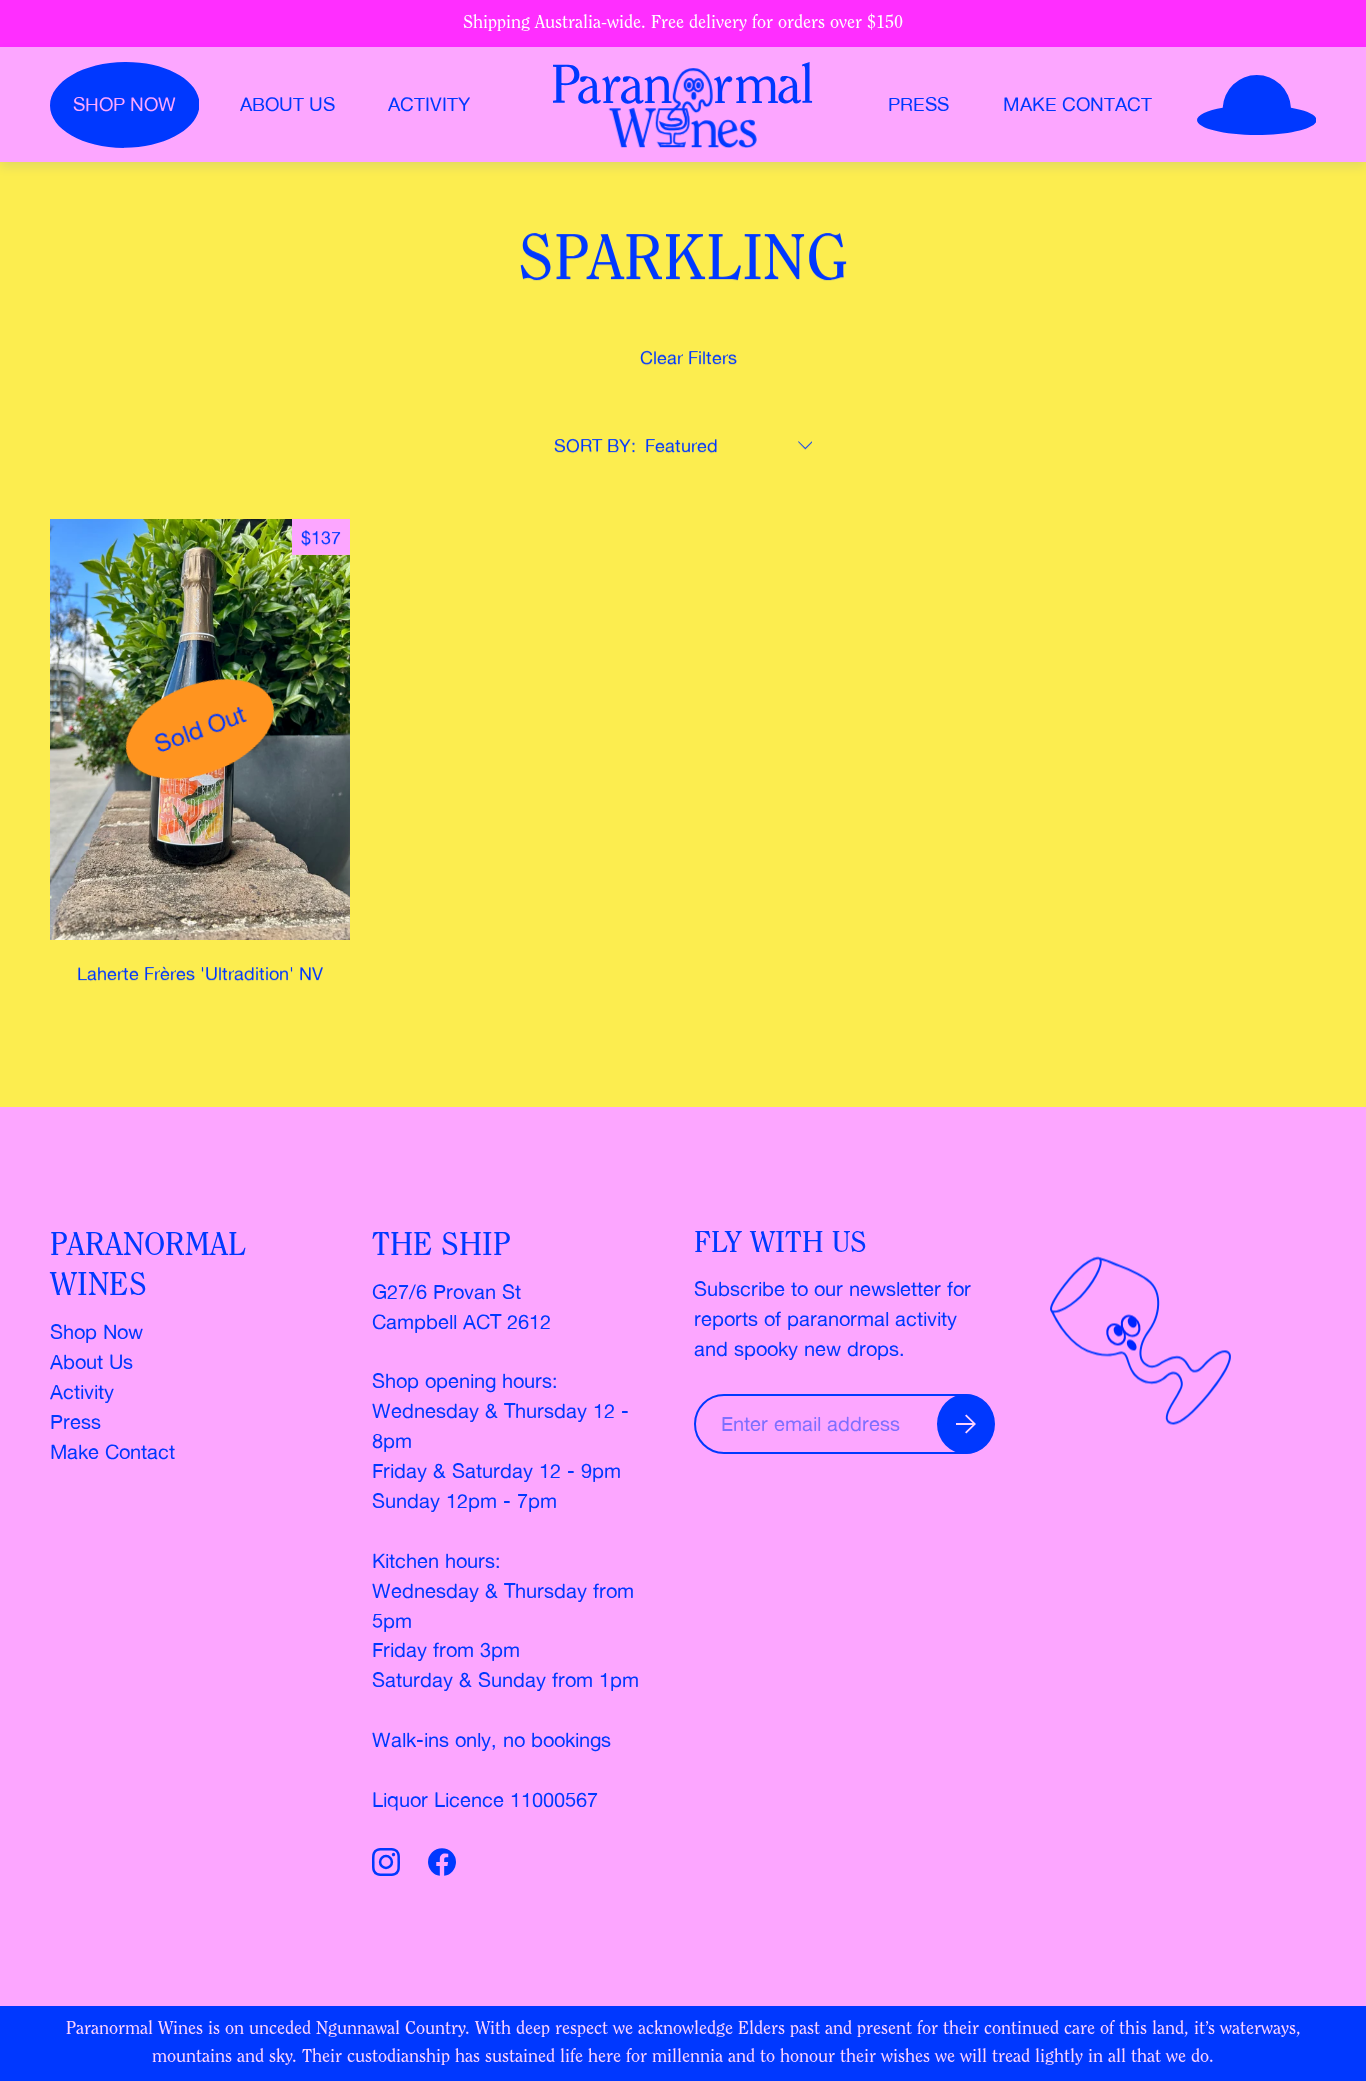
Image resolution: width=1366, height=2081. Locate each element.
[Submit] (966, 1424)
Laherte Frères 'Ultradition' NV (200, 973)
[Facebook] (442, 1865)
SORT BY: (595, 445)
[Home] (682, 105)
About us (287, 105)
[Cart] (1257, 105)
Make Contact (1077, 105)
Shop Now (96, 1331)
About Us (91, 1361)
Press (918, 105)
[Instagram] (390, 1865)
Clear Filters (687, 357)
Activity (429, 105)
